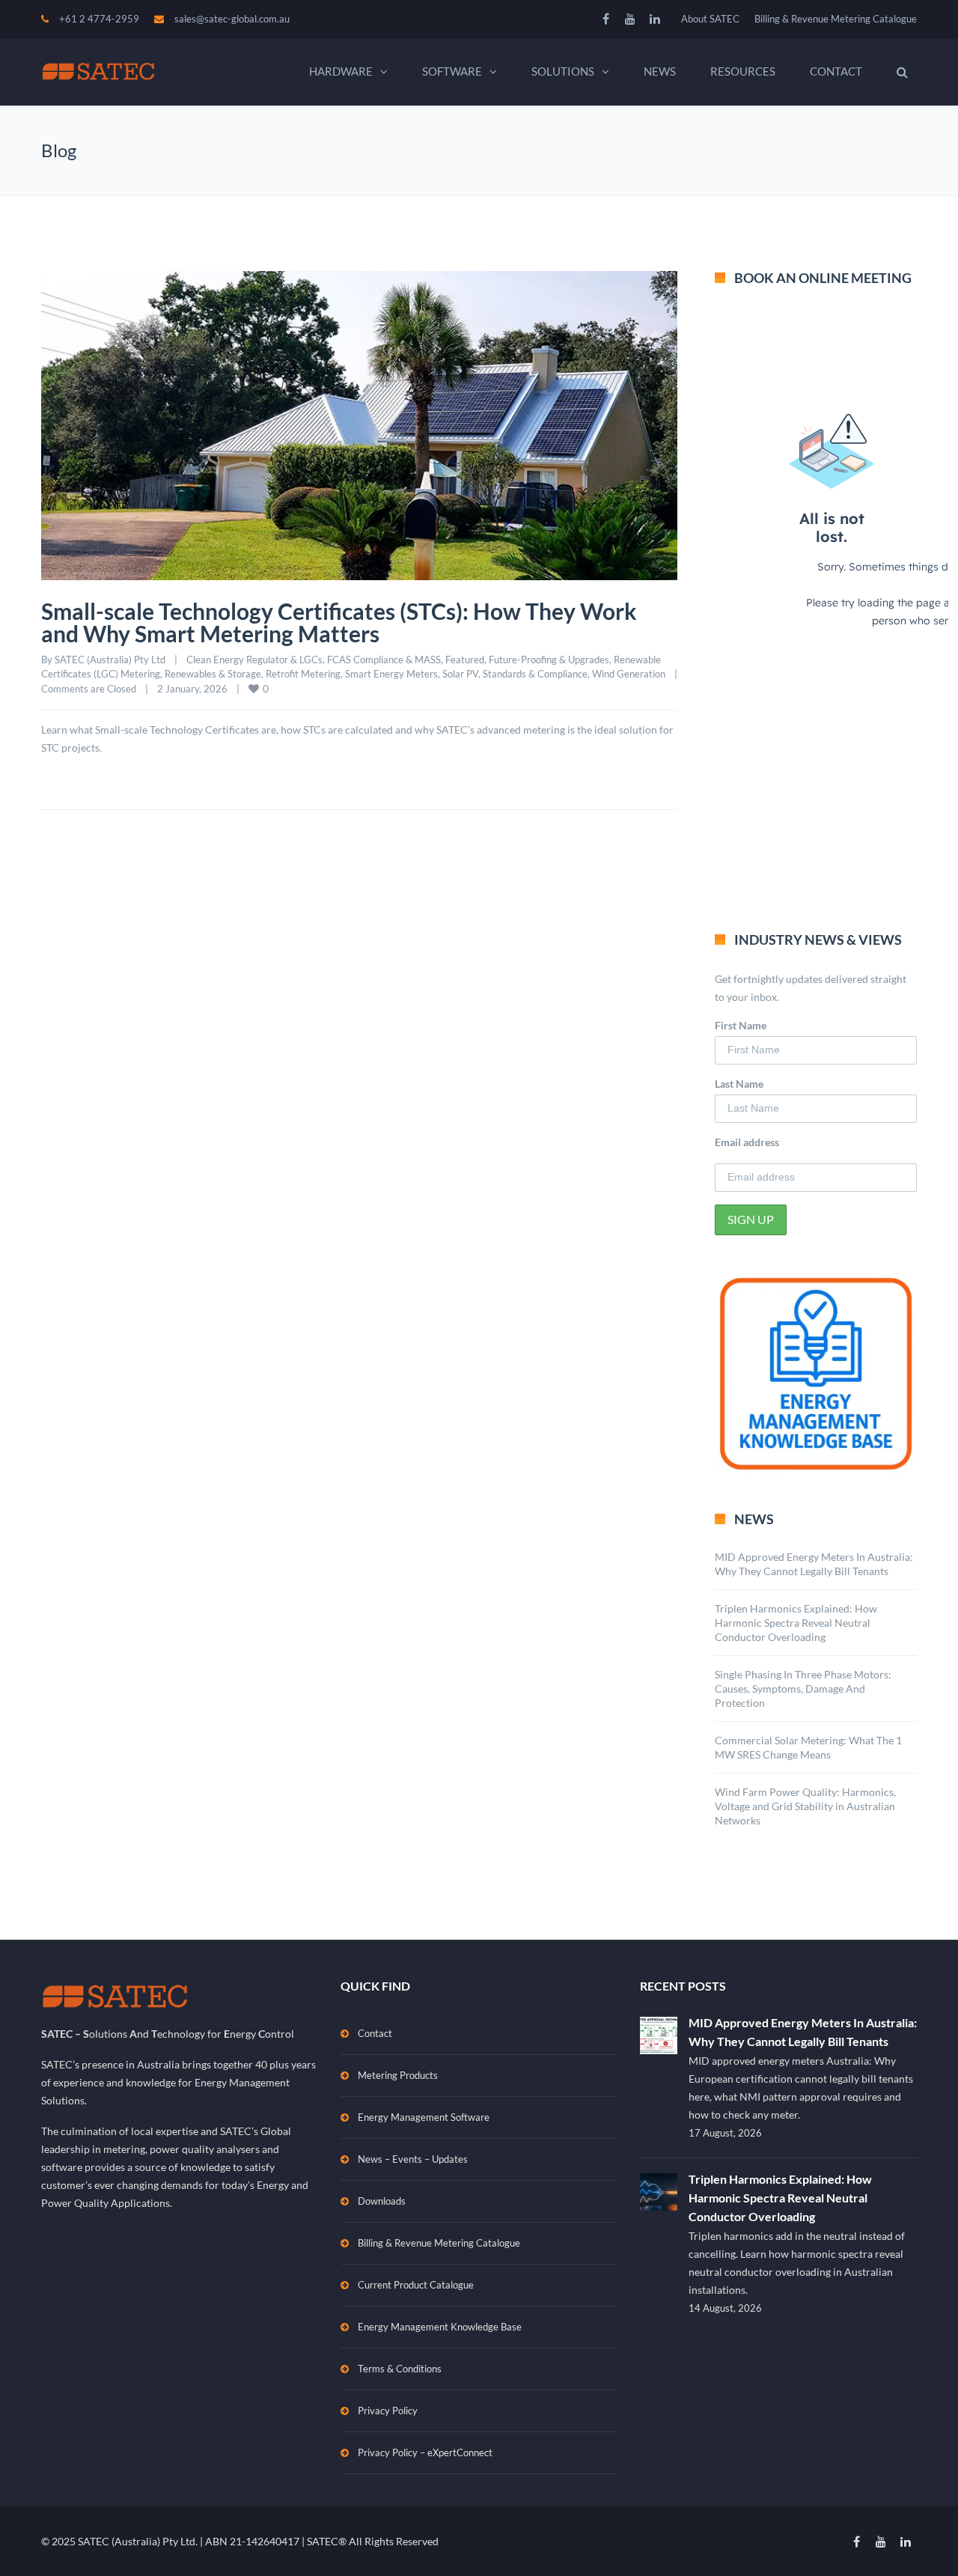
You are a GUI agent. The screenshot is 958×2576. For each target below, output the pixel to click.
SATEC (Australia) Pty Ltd (110, 660)
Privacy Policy (388, 2411)
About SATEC (710, 19)
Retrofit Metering (303, 674)
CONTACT (836, 71)
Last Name (739, 1084)
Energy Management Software (424, 2117)
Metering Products (398, 2075)
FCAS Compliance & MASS (384, 660)
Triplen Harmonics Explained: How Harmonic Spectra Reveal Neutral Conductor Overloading (796, 1623)
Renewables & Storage (213, 674)
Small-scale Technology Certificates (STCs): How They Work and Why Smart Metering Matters (339, 622)
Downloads (382, 2201)
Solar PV (460, 674)
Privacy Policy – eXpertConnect (425, 2452)
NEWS (660, 71)
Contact (375, 2033)
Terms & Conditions (400, 2369)
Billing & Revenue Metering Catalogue (836, 19)
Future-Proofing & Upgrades (549, 660)
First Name (741, 1025)
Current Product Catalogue (416, 2285)
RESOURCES (743, 71)
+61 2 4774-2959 (99, 19)
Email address (747, 1142)
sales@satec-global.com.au (232, 19)
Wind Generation (629, 674)
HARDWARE (341, 71)
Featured (465, 660)
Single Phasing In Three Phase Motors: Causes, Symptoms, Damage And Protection (803, 1689)
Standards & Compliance (535, 674)
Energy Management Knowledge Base (440, 2327)
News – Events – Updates (413, 2159)
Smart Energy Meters (391, 674)
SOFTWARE (452, 71)
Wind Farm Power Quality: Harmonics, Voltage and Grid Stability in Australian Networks (805, 1806)
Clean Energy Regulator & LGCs (254, 660)
